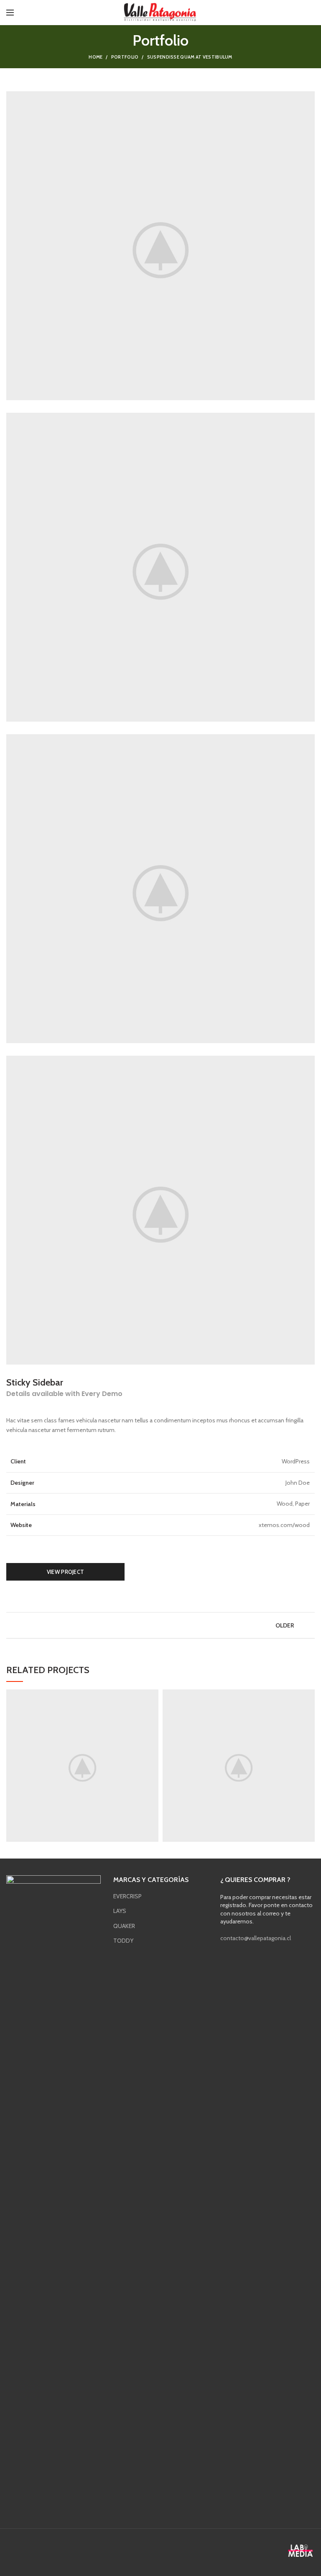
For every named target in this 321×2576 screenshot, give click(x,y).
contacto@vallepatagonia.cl (256, 1938)
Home (96, 57)
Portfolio (125, 57)
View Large (152, 1696)
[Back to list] (160, 1625)
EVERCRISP (127, 1896)
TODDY (123, 1941)
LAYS (120, 1911)
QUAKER (124, 1926)
